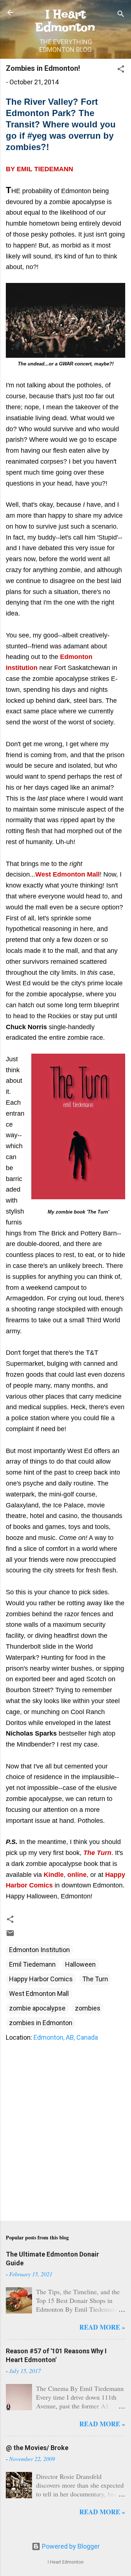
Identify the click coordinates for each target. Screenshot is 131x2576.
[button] (121, 70)
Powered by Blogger (70, 2546)
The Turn (95, 1979)
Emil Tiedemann (32, 1964)
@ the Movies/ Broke (37, 2448)
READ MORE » (102, 2327)
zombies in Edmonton (41, 2023)
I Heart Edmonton (65, 20)
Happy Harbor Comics (41, 1979)
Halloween (80, 1964)
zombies (88, 2008)
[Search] (121, 15)
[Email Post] (10, 1935)
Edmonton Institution (39, 1950)
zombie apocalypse (37, 2008)
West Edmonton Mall (39, 1994)
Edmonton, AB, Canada (66, 2037)
